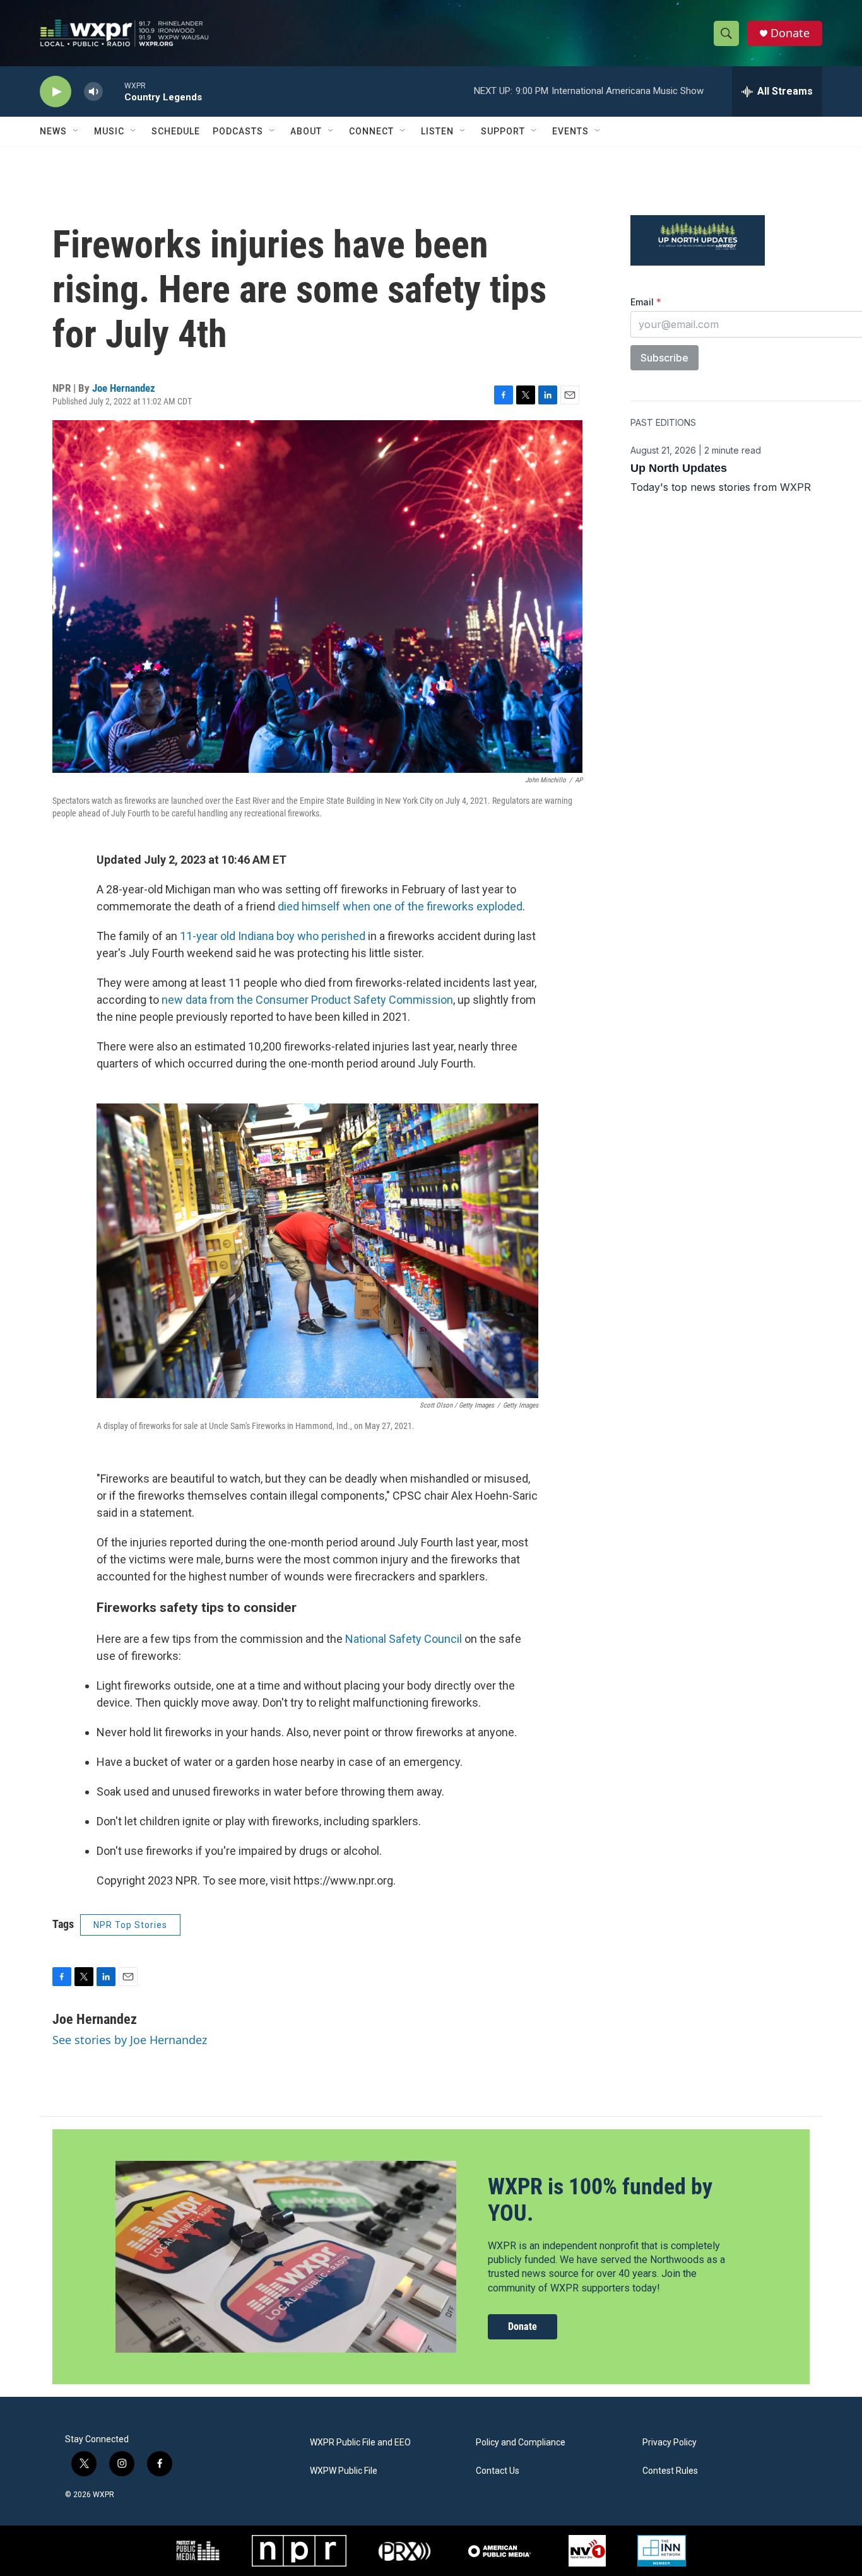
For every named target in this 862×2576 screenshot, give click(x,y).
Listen (437, 131)
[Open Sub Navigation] (76, 131)
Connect (371, 131)
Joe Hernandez (124, 388)
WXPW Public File (344, 2471)
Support (503, 131)
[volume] (93, 92)
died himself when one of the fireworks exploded (400, 906)
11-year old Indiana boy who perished (273, 936)
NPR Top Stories (130, 1925)
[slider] (114, 91)
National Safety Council (404, 1639)
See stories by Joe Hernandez (130, 2040)
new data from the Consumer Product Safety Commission (307, 1000)
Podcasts (238, 131)
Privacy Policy (670, 2443)
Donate (790, 33)
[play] (56, 92)
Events (570, 131)
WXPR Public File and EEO (360, 2443)
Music (109, 131)
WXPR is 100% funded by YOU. (600, 2200)
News (53, 131)
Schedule (176, 131)
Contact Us (498, 2471)
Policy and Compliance (521, 2443)
